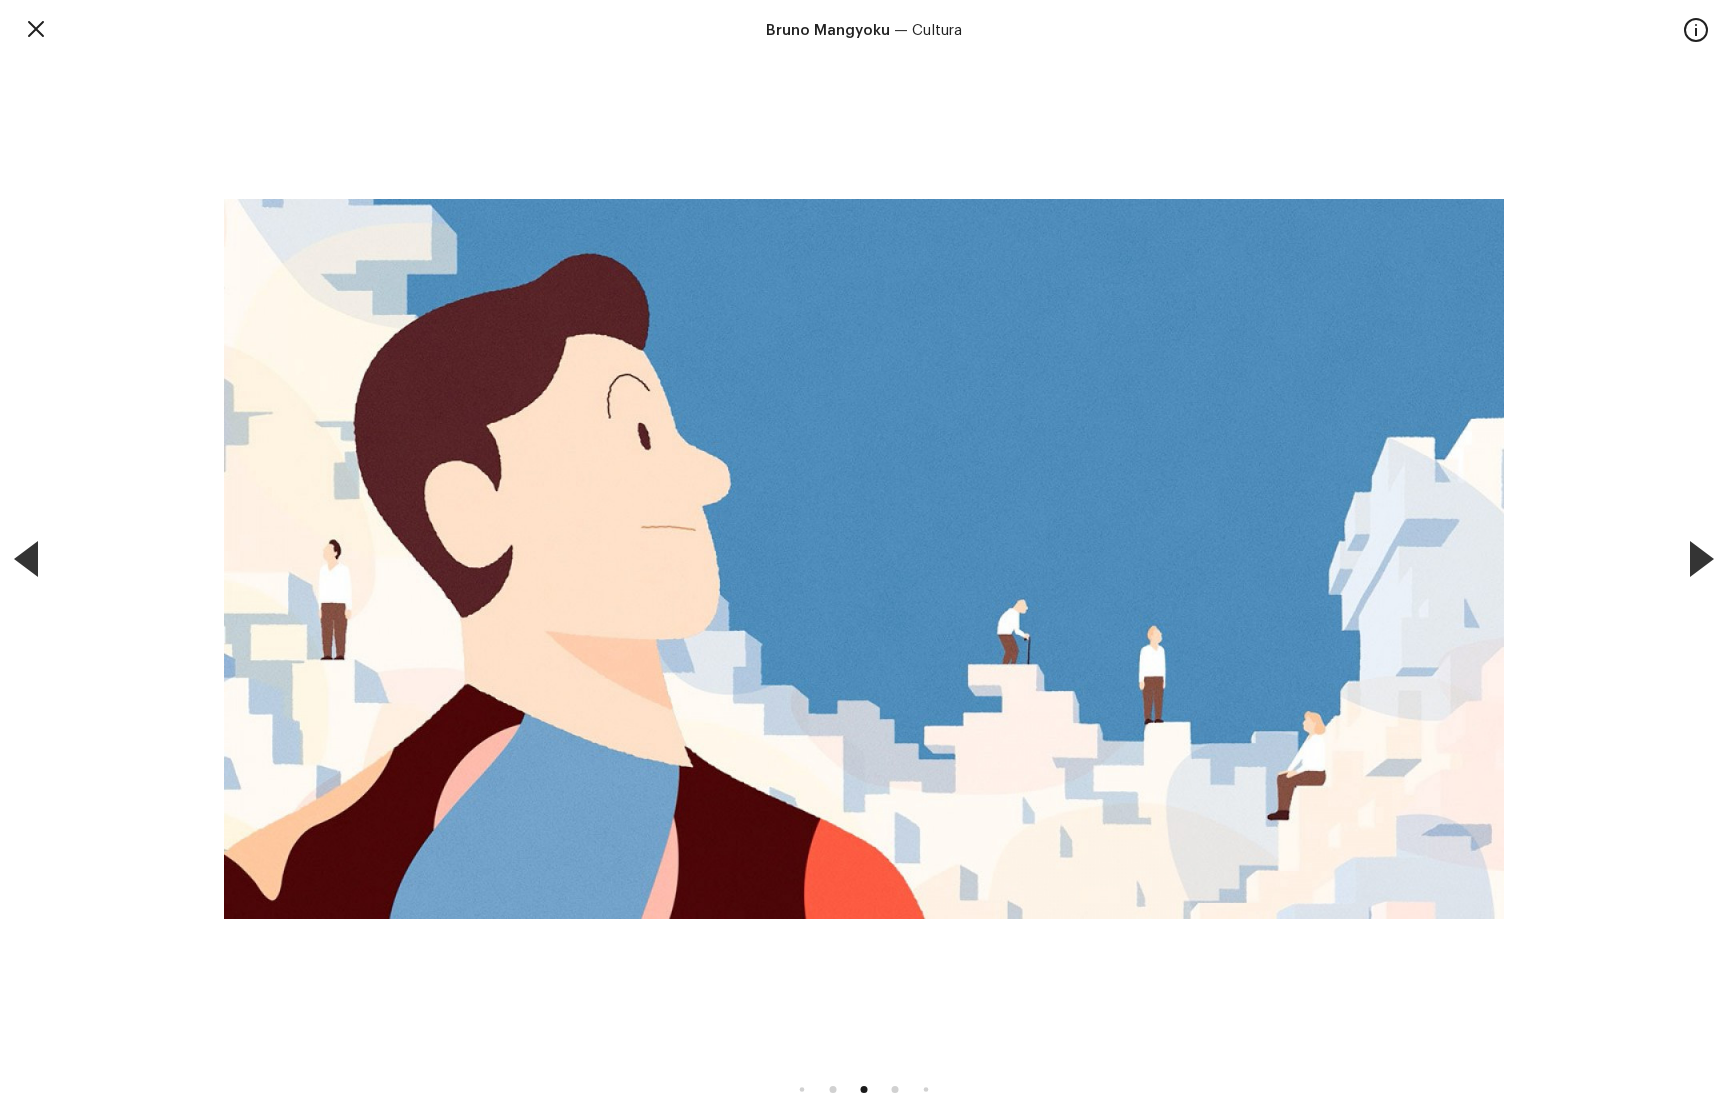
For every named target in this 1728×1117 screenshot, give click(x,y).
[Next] (1702, 559)
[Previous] (26, 559)
